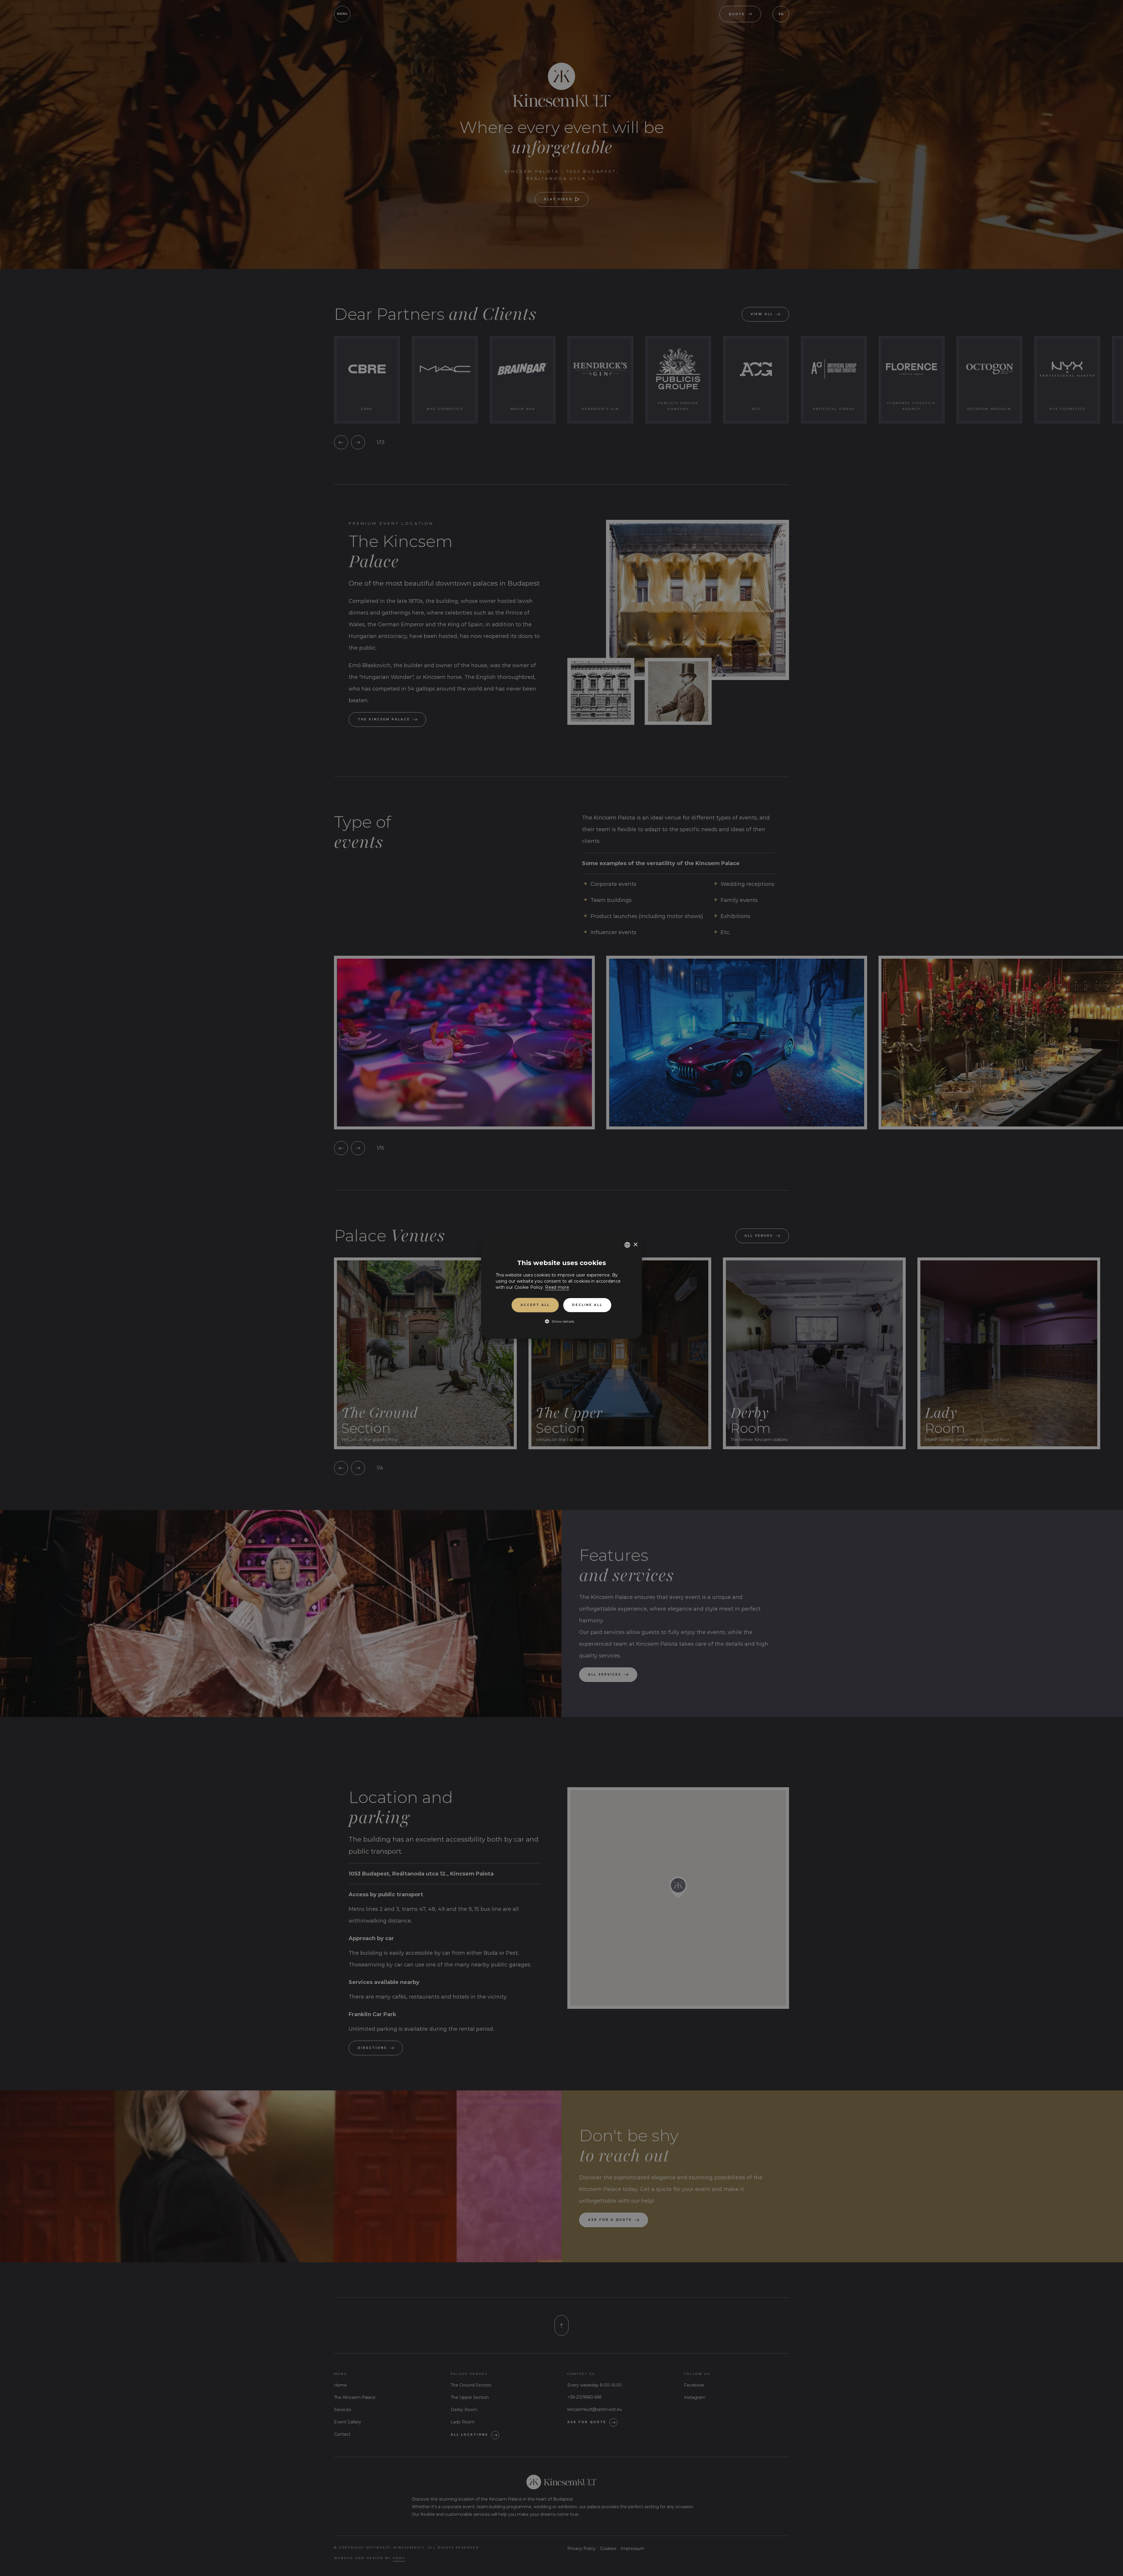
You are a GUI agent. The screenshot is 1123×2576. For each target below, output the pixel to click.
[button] (562, 1321)
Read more (557, 1287)
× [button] (635, 1244)
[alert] (561, 1288)
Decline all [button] (587, 1305)
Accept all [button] (535, 1305)
